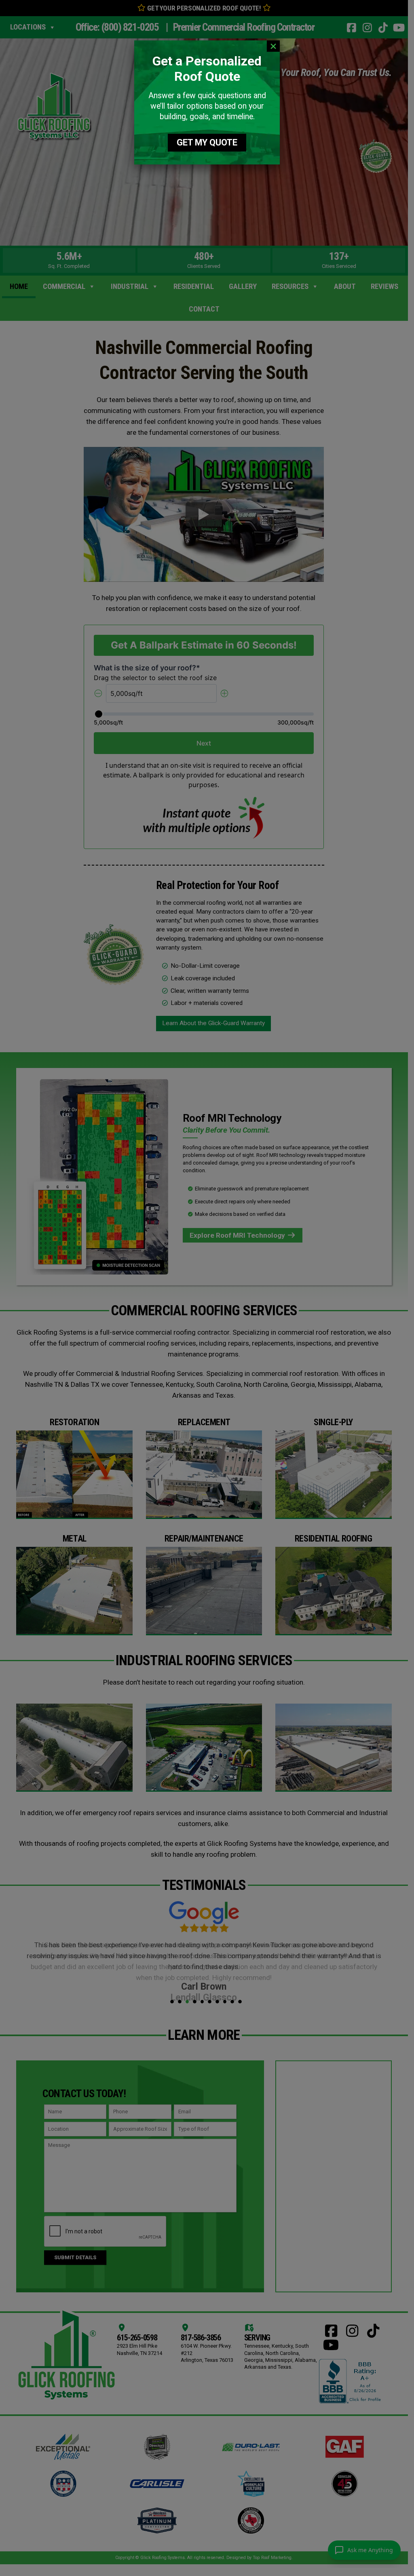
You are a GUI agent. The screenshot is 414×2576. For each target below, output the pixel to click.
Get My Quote (207, 142)
